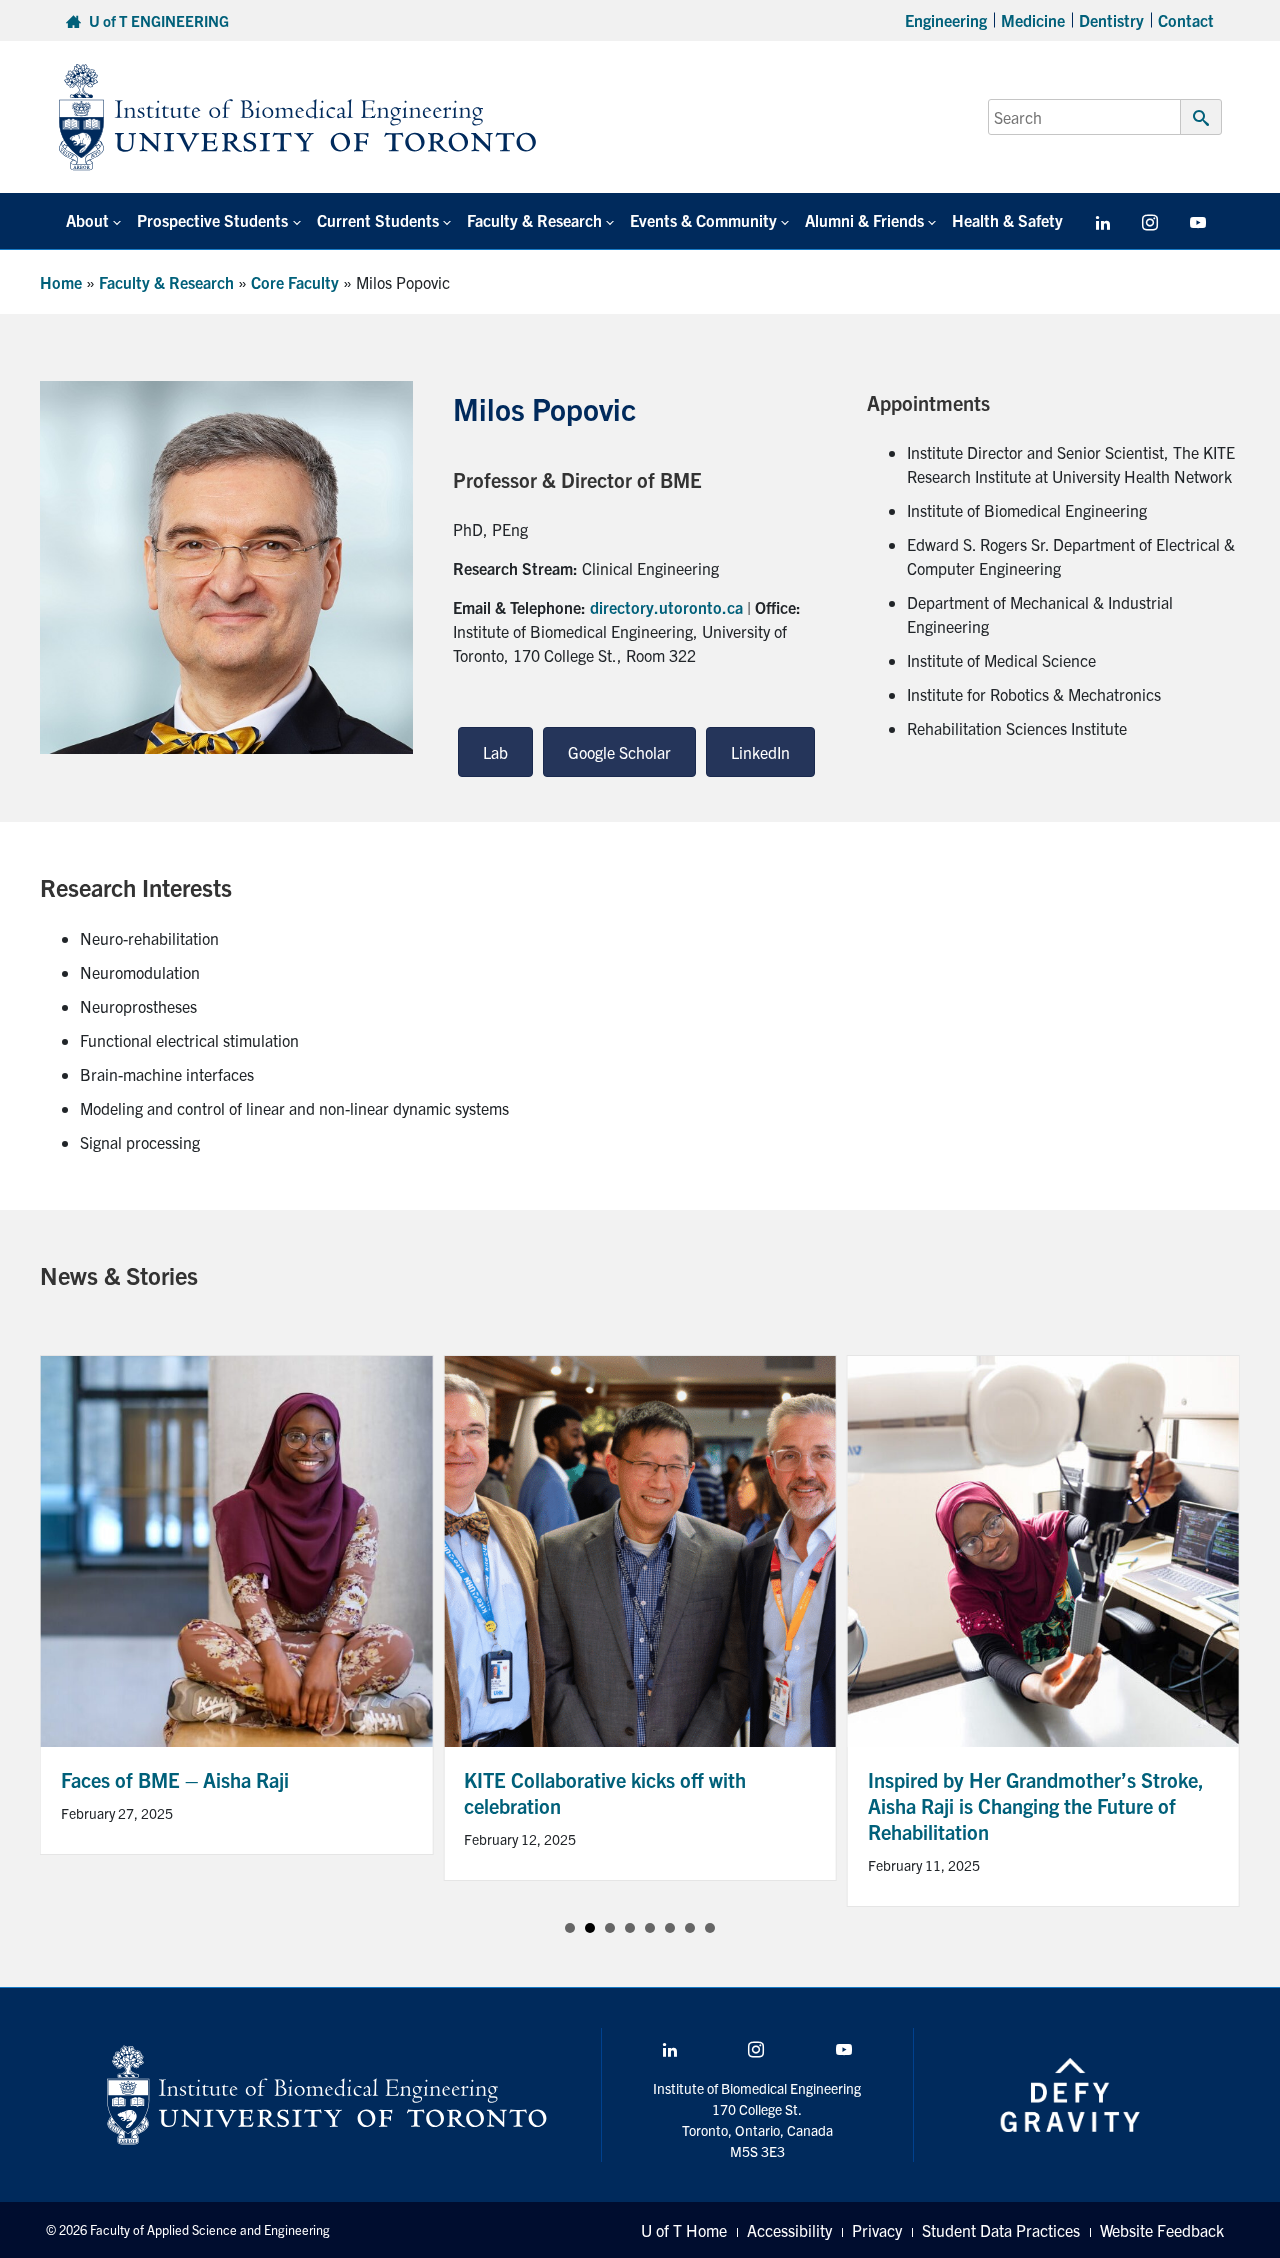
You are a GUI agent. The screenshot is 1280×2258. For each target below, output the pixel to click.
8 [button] (710, 1928)
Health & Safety (1007, 220)
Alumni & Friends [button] (864, 220)
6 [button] (670, 1928)
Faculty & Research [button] (534, 220)
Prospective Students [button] (212, 220)
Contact (1186, 20)
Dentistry (1111, 20)
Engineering (946, 20)
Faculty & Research (166, 282)
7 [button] (690, 1928)
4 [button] (630, 1928)
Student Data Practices (1001, 2230)
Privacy (877, 2230)
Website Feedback (1162, 2230)
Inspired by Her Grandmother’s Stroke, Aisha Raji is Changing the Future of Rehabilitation (1036, 1805)
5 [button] (650, 1928)
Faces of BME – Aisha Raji (175, 1779)
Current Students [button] (378, 220)
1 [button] (570, 1928)
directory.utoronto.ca (666, 607)
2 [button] (590, 1928)
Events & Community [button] (703, 220)
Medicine (1033, 20)
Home (61, 282)
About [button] (87, 220)
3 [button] (610, 1928)
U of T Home (684, 2230)
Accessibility (789, 2230)
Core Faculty (295, 282)
